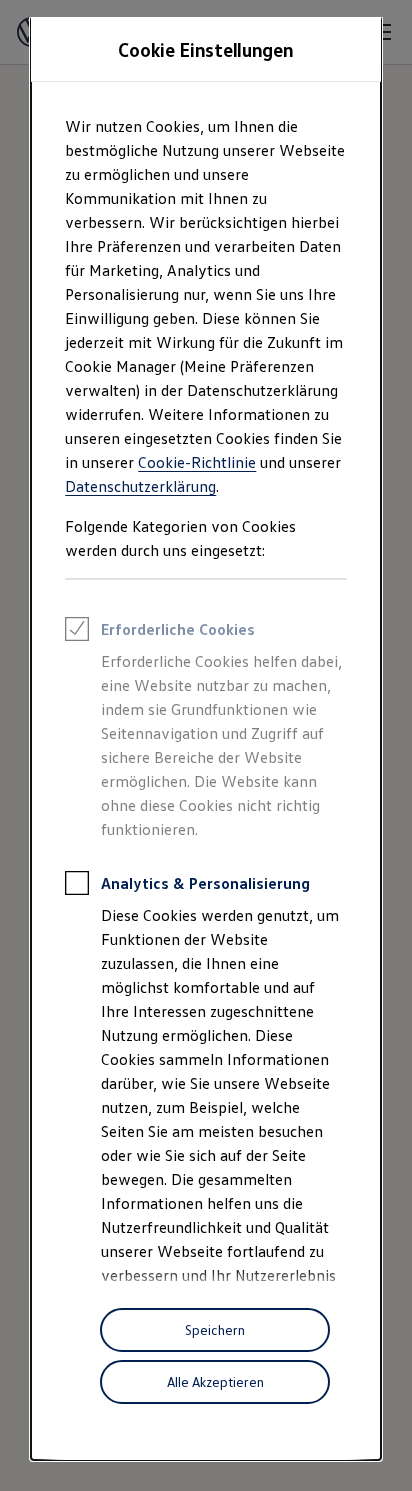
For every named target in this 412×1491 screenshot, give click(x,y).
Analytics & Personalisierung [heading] (205, 883)
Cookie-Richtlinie (197, 462)
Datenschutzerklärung (140, 486)
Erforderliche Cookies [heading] (178, 629)
